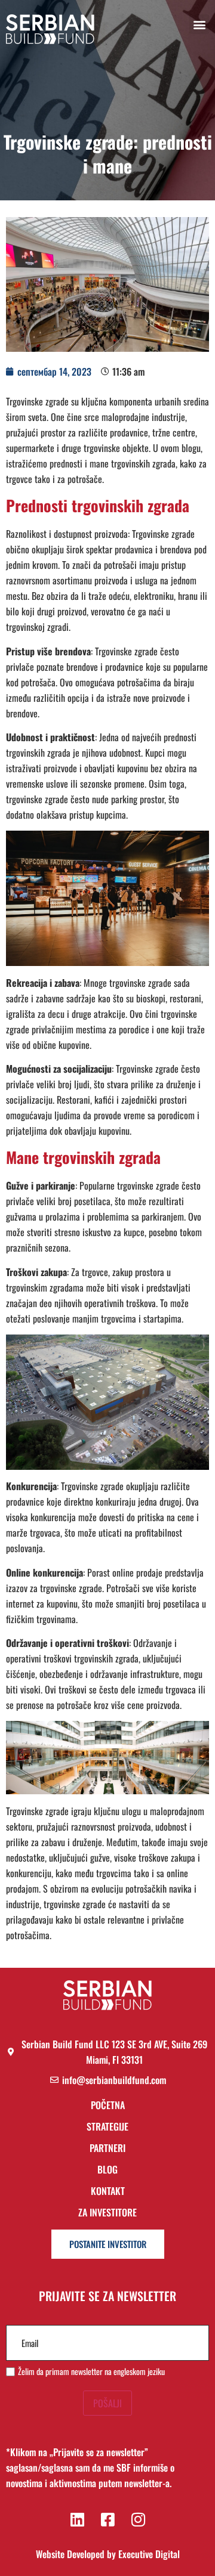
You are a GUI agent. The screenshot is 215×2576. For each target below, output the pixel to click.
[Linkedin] (77, 2519)
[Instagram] (138, 2519)
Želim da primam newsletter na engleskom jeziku (91, 2371)
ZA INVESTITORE (107, 2212)
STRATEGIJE (107, 2127)
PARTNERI (107, 2149)
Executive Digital (149, 2554)
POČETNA (108, 2106)
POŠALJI (107, 2403)
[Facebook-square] (107, 2519)
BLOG (107, 2170)
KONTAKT (108, 2192)
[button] (199, 24)
